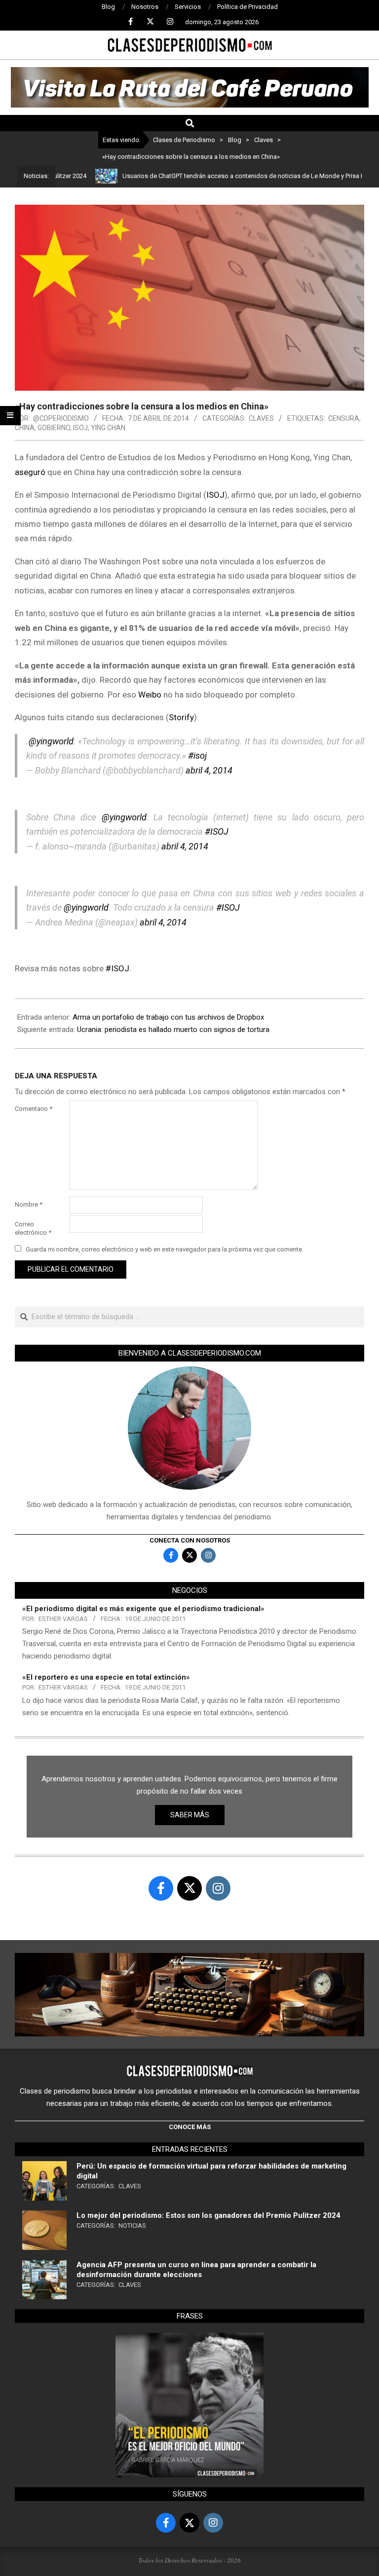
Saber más (190, 1815)
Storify (181, 717)
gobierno (54, 428)
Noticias (132, 2226)
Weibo (150, 695)
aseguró (30, 472)
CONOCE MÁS (190, 2127)
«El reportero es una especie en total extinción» (106, 1677)
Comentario (34, 1109)
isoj (80, 428)
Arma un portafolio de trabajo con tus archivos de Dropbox (168, 1017)
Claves (261, 418)
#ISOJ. (118, 968)
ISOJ (215, 495)
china (25, 428)
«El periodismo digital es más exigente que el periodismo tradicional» (143, 1609)
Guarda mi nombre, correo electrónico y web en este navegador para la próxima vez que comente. (165, 1249)
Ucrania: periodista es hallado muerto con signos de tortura (173, 1030)
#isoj (197, 755)
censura (344, 418)
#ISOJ (217, 831)
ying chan (108, 428)
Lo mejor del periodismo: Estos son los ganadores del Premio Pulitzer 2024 (208, 2215)
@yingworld (51, 741)
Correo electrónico (33, 1228)
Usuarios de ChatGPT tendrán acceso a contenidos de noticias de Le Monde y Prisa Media (216, 176)
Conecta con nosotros (190, 1540)
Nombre (29, 1204)
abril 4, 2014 (209, 770)
